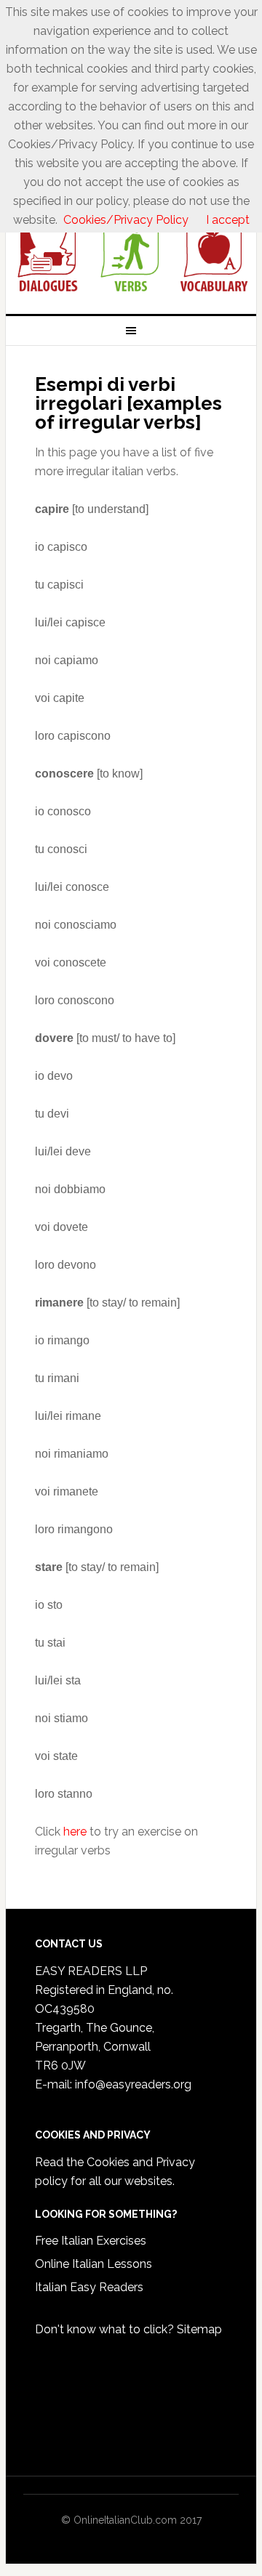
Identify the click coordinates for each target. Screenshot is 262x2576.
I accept (228, 220)
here (75, 1832)
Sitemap (199, 2329)
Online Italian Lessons (94, 2264)
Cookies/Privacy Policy (126, 220)
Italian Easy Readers (89, 2287)
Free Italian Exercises (91, 2241)
